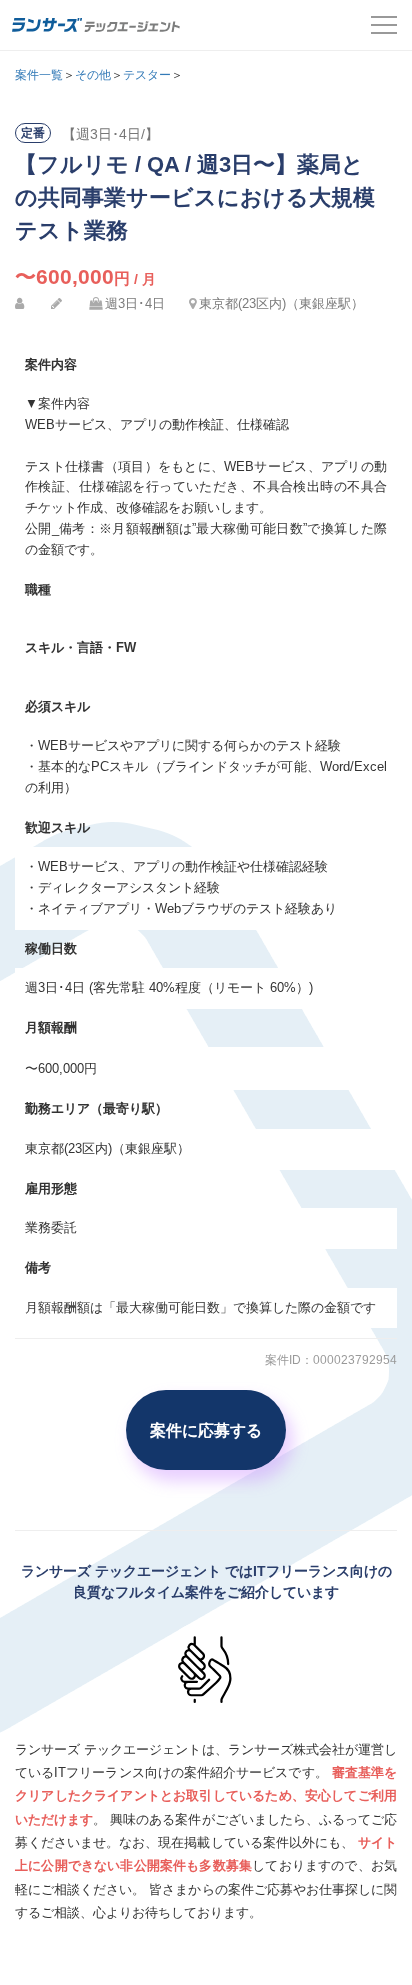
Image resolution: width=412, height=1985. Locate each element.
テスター (147, 75)
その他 (93, 75)
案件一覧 (39, 75)
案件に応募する (206, 1430)
